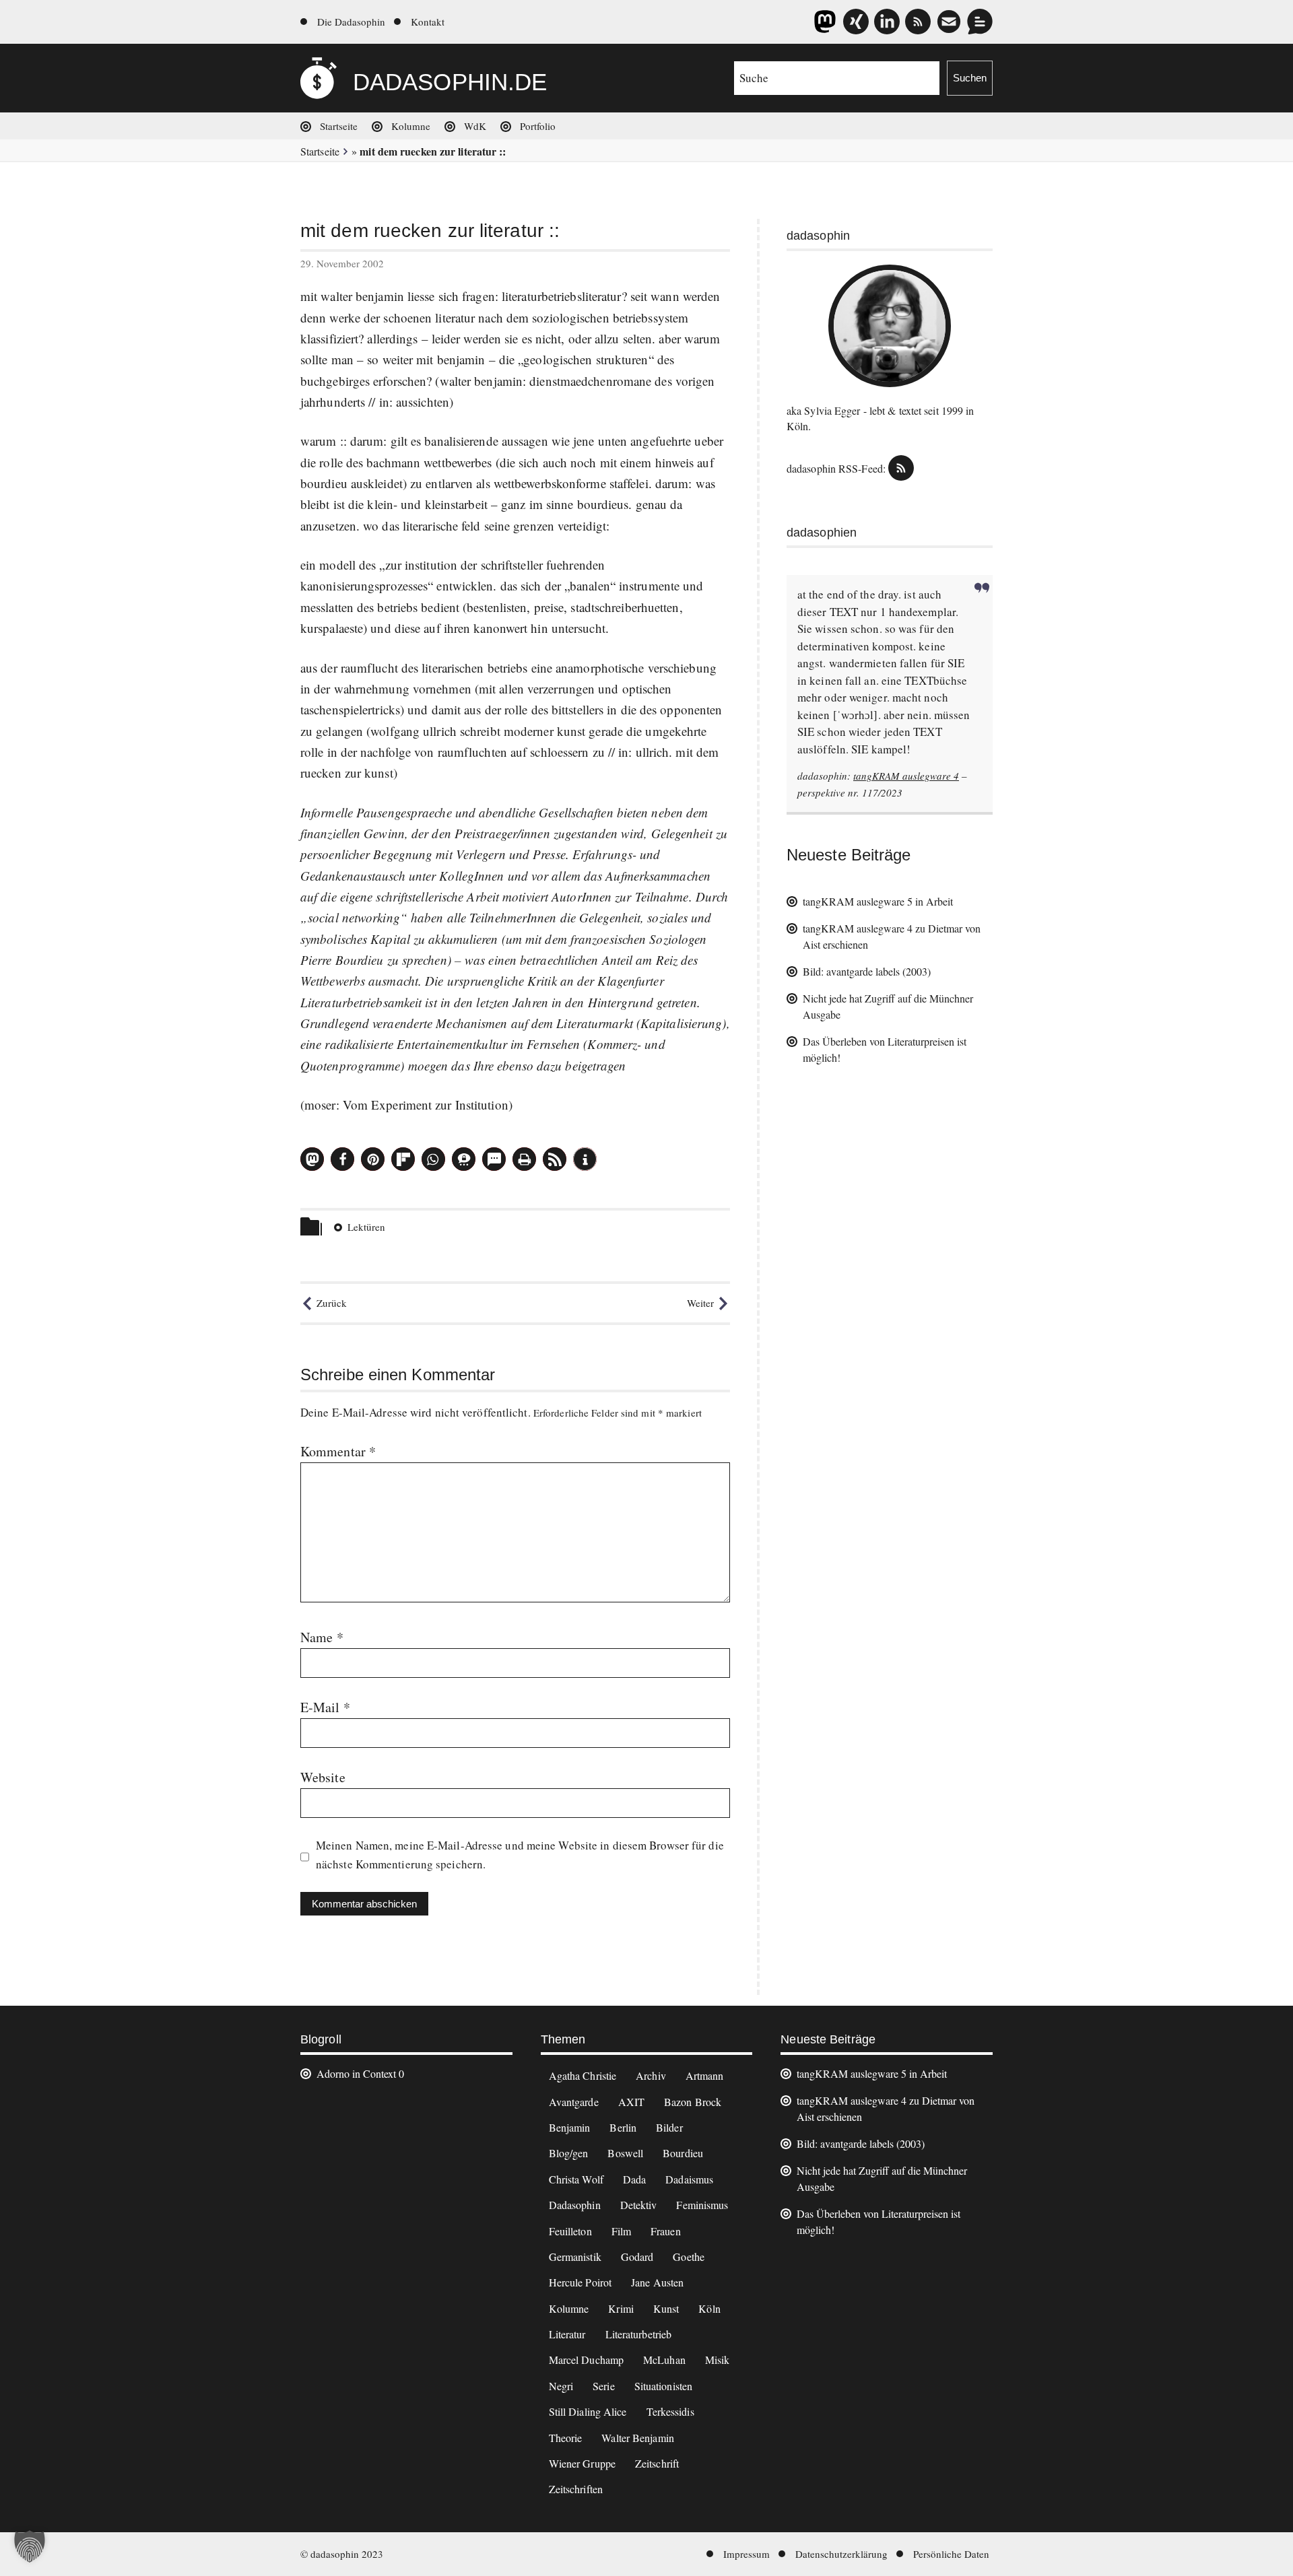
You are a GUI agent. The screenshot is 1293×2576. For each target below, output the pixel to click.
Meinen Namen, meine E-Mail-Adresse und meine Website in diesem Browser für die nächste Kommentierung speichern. (520, 1855)
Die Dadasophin (351, 22)
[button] (312, 1159)
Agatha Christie (583, 2075)
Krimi (621, 2308)
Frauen (666, 2231)
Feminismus (702, 2205)
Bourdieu (683, 2153)
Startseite (339, 126)
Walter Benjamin (638, 2438)
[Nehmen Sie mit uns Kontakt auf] (980, 22)
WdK (475, 126)
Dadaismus (689, 2179)
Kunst (666, 2308)
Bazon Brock (693, 2102)
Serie (604, 2386)
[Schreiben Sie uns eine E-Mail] (949, 22)
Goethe (689, 2257)
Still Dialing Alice (588, 2411)
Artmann (705, 2075)
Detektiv (639, 2205)
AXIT (631, 2102)
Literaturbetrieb (639, 2334)
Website (323, 1777)
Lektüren (366, 1227)
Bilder (669, 2127)
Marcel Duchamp (586, 2360)
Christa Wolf (576, 2179)
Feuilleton (570, 2231)
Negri (561, 2386)
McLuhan (664, 2360)
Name (322, 1637)
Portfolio (538, 126)
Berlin (623, 2127)
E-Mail (325, 1707)
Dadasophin (575, 2205)
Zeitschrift (657, 2463)
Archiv (651, 2075)
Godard (637, 2257)
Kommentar (338, 1451)
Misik (718, 2360)
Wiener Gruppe (582, 2463)
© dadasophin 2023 (342, 2554)
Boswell (625, 2153)
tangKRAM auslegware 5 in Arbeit (878, 901)
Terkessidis (670, 2411)
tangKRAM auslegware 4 (906, 776)
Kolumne (411, 126)
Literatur (567, 2334)
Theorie (566, 2438)
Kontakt (428, 22)
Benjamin (570, 2127)
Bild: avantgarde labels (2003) (867, 971)
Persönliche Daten (951, 2554)
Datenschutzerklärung (841, 2554)
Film (621, 2231)
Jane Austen (657, 2282)
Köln (709, 2308)
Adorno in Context (356, 2073)
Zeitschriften (576, 2489)
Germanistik (575, 2257)
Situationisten (663, 2386)
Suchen (970, 78)
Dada (634, 2179)
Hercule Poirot (580, 2282)
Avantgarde (574, 2102)
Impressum (747, 2554)
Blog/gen (569, 2153)
